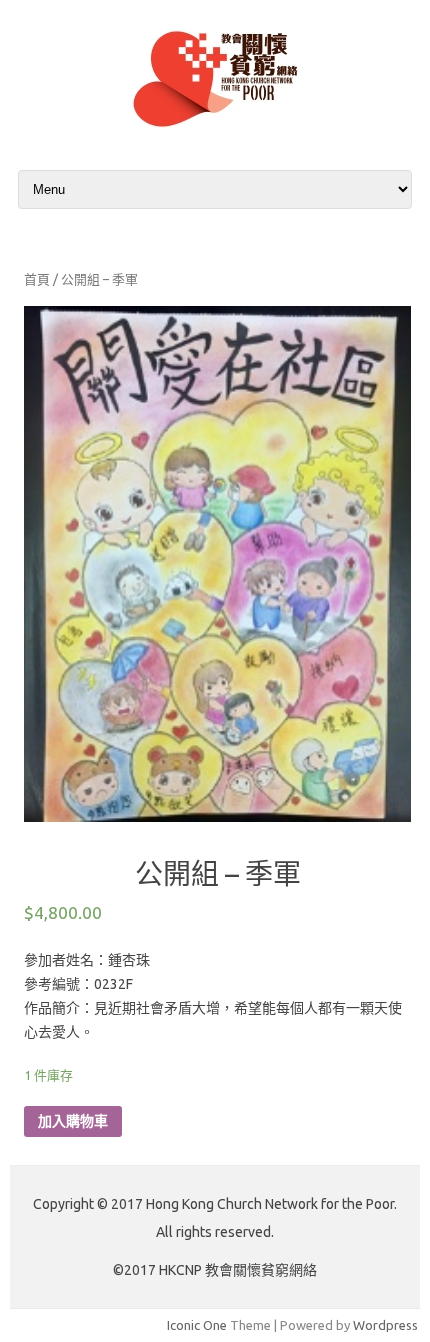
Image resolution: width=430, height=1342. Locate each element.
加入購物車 (73, 1121)
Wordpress (385, 1325)
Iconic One (197, 1325)
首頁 (37, 279)
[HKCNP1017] (215, 132)
